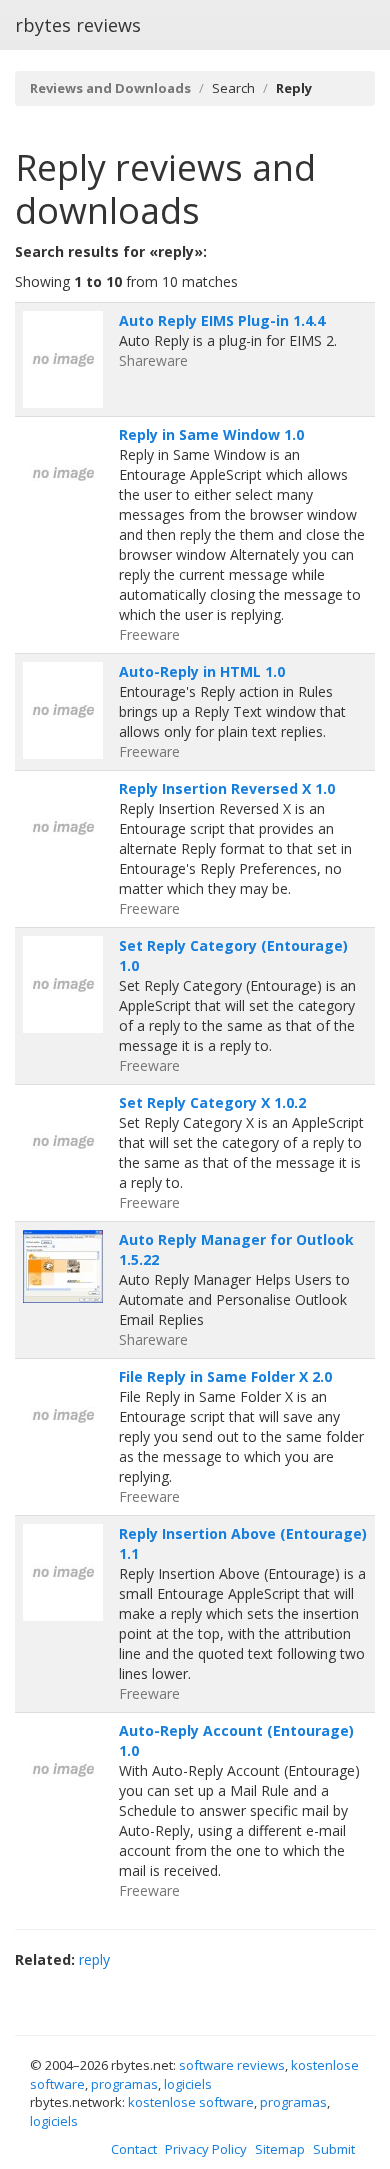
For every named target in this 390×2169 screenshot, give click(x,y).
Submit (334, 2149)
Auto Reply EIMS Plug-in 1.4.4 (222, 320)
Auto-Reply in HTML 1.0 (202, 671)
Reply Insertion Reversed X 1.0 (227, 788)
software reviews (232, 2065)
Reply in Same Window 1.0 (211, 434)
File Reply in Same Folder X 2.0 (225, 1376)
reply (94, 1959)
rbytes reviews (78, 25)
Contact (134, 2149)
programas (124, 2084)
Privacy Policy (206, 2149)
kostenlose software (191, 2102)
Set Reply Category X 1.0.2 (212, 1102)
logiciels (188, 2084)
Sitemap (280, 2149)
